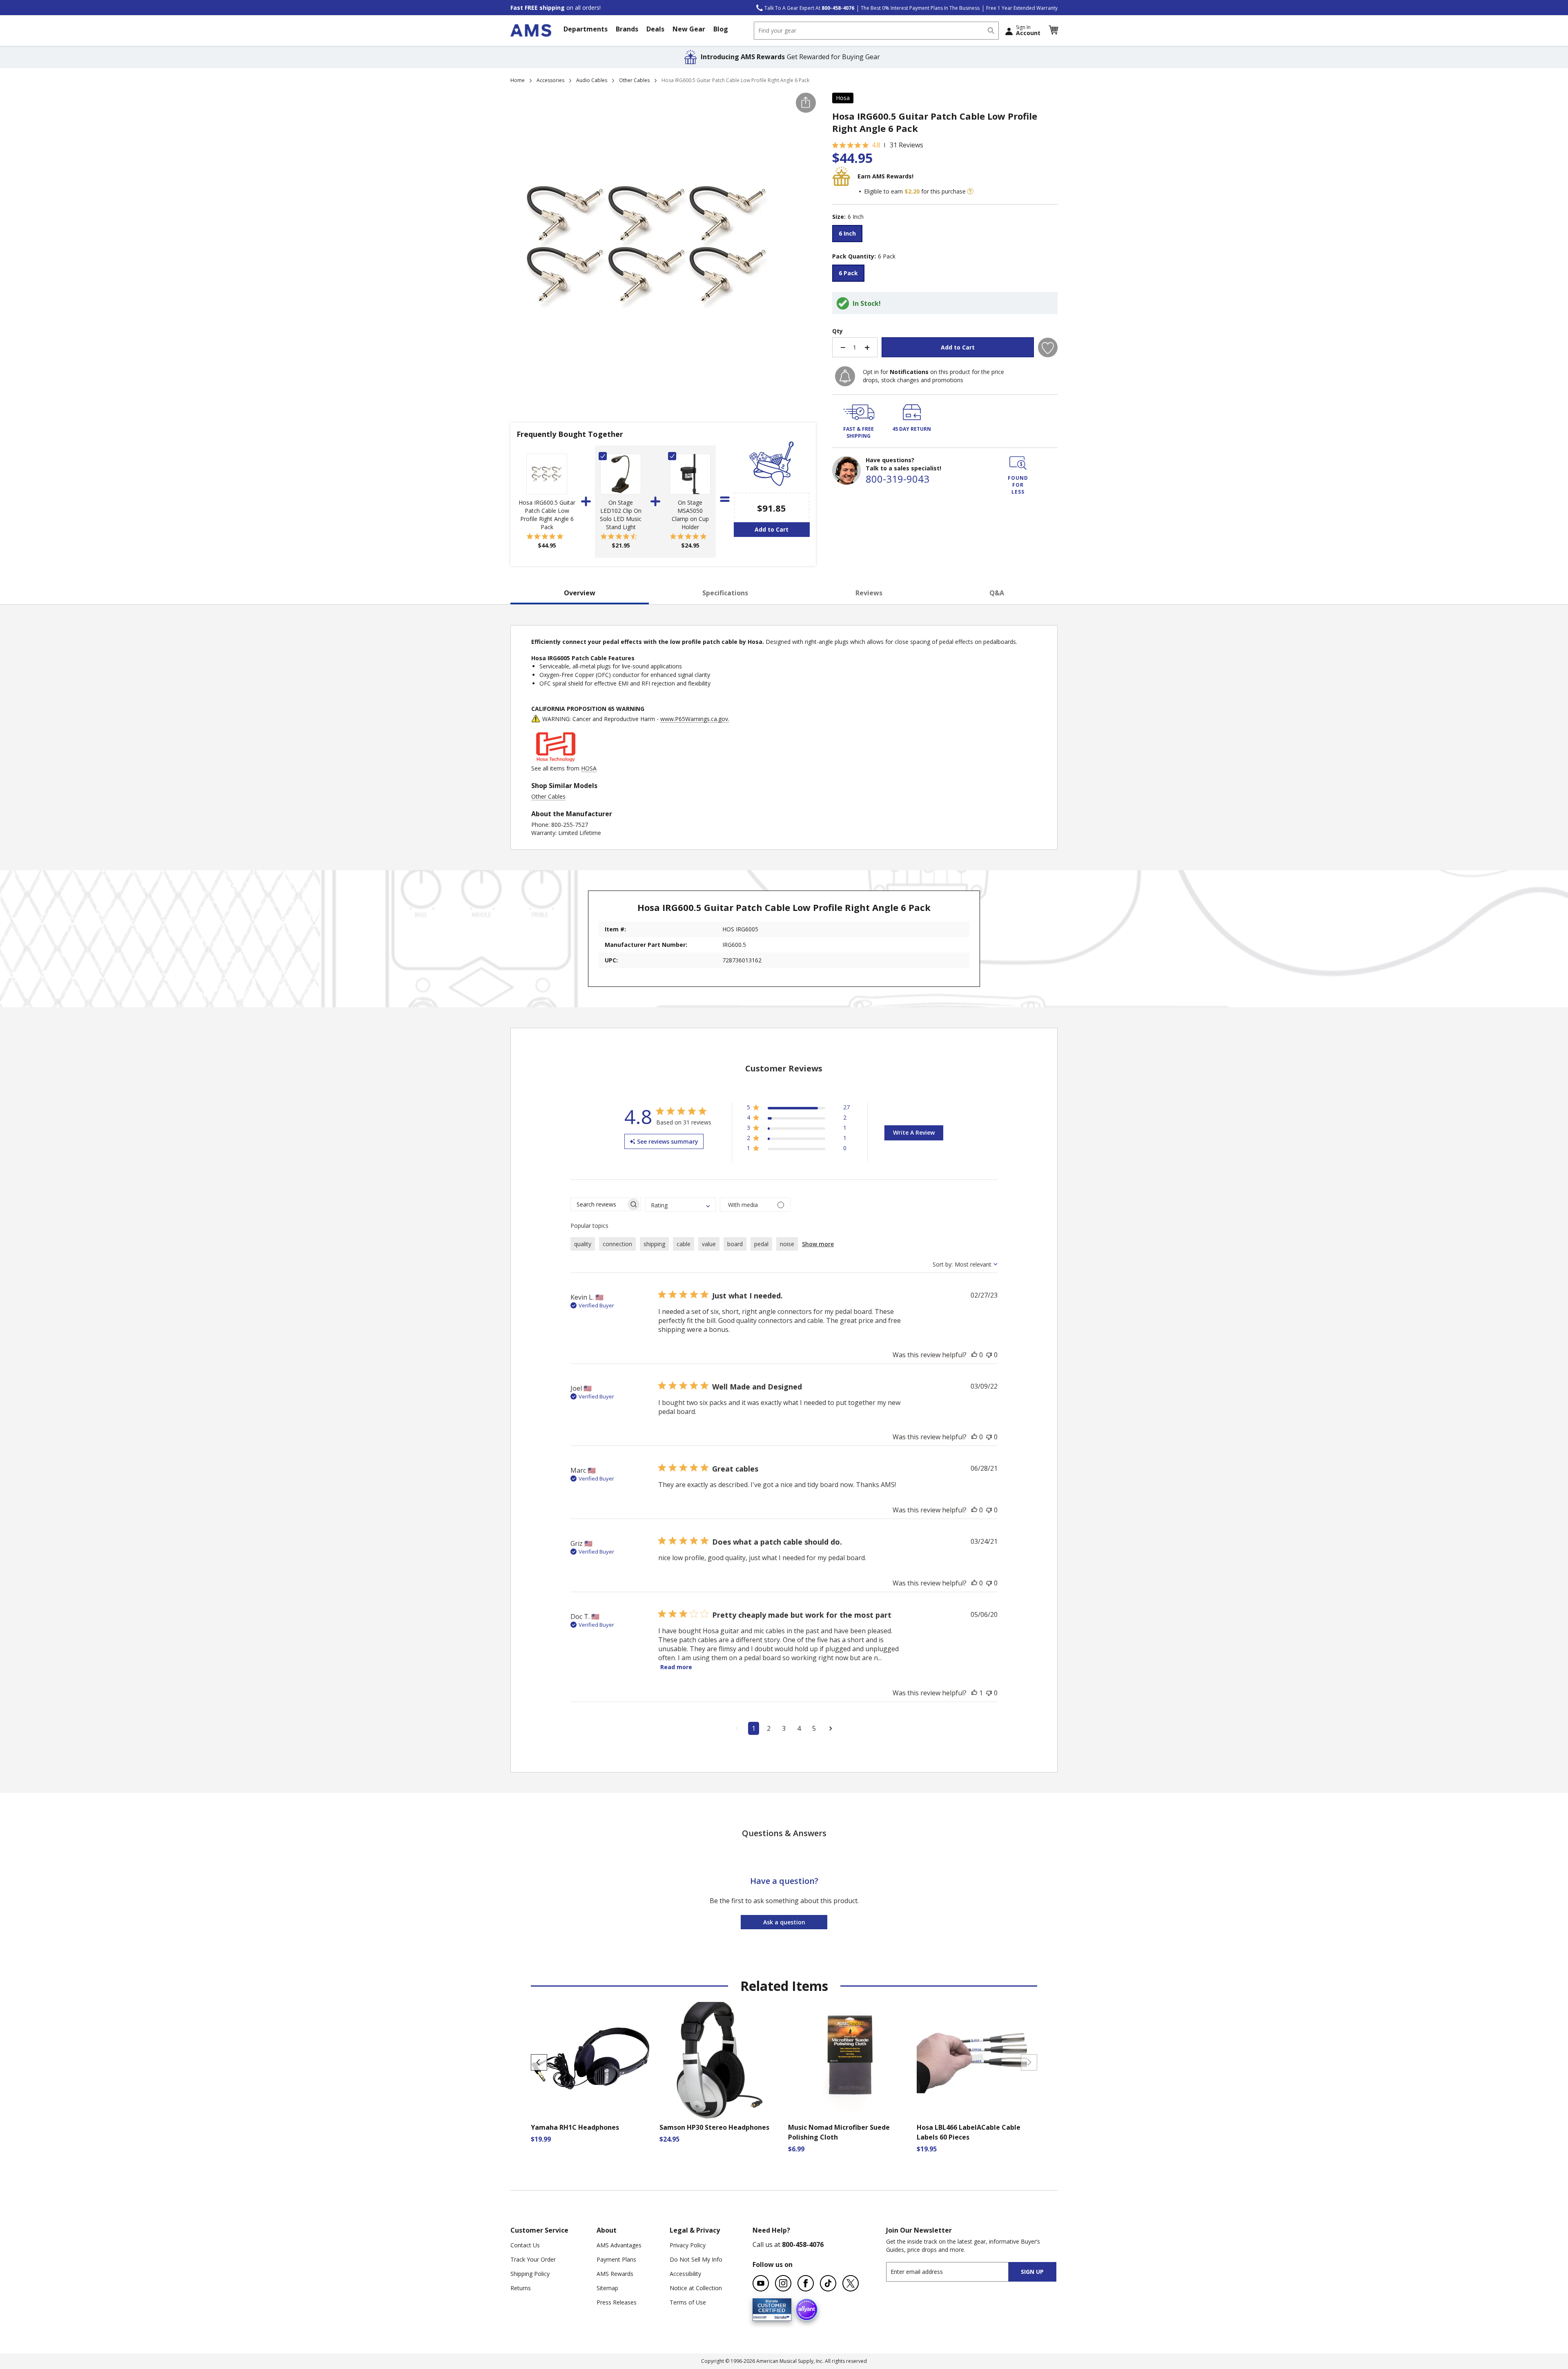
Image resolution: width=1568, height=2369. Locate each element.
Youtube (761, 2283)
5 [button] (814, 1728)
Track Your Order (533, 2259)
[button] (1053, 30)
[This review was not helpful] (989, 1355)
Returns (521, 2288)
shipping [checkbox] (654, 1244)
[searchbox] (598, 1204)
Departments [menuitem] (586, 29)
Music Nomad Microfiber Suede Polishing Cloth (839, 2132)
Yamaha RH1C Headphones (575, 2127)
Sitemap (607, 2288)
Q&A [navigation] (997, 593)
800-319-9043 (898, 479)
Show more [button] (818, 1244)
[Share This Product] (806, 103)
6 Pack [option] (848, 273)
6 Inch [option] (847, 233)
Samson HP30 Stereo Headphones (714, 2127)
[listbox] (945, 235)
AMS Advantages (619, 2245)
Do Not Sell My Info (696, 2259)
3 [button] (784, 1728)
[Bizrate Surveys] (780, 2316)
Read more (676, 1667)
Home (518, 80)
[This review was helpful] (974, 1355)
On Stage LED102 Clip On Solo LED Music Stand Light (621, 515)
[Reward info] (970, 191)
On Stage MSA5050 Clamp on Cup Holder (690, 515)
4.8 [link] (876, 145)
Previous (539, 2062)
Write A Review (914, 1132)
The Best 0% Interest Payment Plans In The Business (920, 8)
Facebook (806, 2283)
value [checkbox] (709, 1244)
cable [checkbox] (684, 1244)
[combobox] (876, 31)
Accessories (550, 80)
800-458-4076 (803, 2244)
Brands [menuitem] (627, 29)
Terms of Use (688, 2302)
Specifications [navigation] (725, 593)
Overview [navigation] (580, 593)
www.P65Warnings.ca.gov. (695, 719)
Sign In (1028, 30)
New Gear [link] (689, 29)
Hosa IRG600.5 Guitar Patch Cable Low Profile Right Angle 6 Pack (547, 515)
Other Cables (634, 80)
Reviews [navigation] (869, 593)
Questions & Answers (784, 1833)
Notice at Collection (696, 2288)
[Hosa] (556, 760)
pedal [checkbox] (761, 1244)
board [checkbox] (735, 1244)
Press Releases (617, 2302)
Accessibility (685, 2274)
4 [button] (799, 1728)
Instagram (783, 2283)
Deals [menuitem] (655, 29)
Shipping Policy (530, 2274)
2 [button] (769, 1728)
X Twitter (851, 2283)
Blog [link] (721, 29)
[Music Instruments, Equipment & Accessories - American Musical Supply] (531, 30)
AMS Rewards (615, 2274)
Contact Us (525, 2245)
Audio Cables (592, 80)
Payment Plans (616, 2259)
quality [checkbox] (583, 1244)
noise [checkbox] (787, 1244)
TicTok (828, 2283)
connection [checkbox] (617, 1244)
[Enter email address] (954, 2272)
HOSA (589, 768)
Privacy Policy (688, 2245)
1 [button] (754, 1728)
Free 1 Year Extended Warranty (1022, 8)
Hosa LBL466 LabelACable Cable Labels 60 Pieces (969, 2132)
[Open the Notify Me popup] (845, 376)
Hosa (843, 98)
